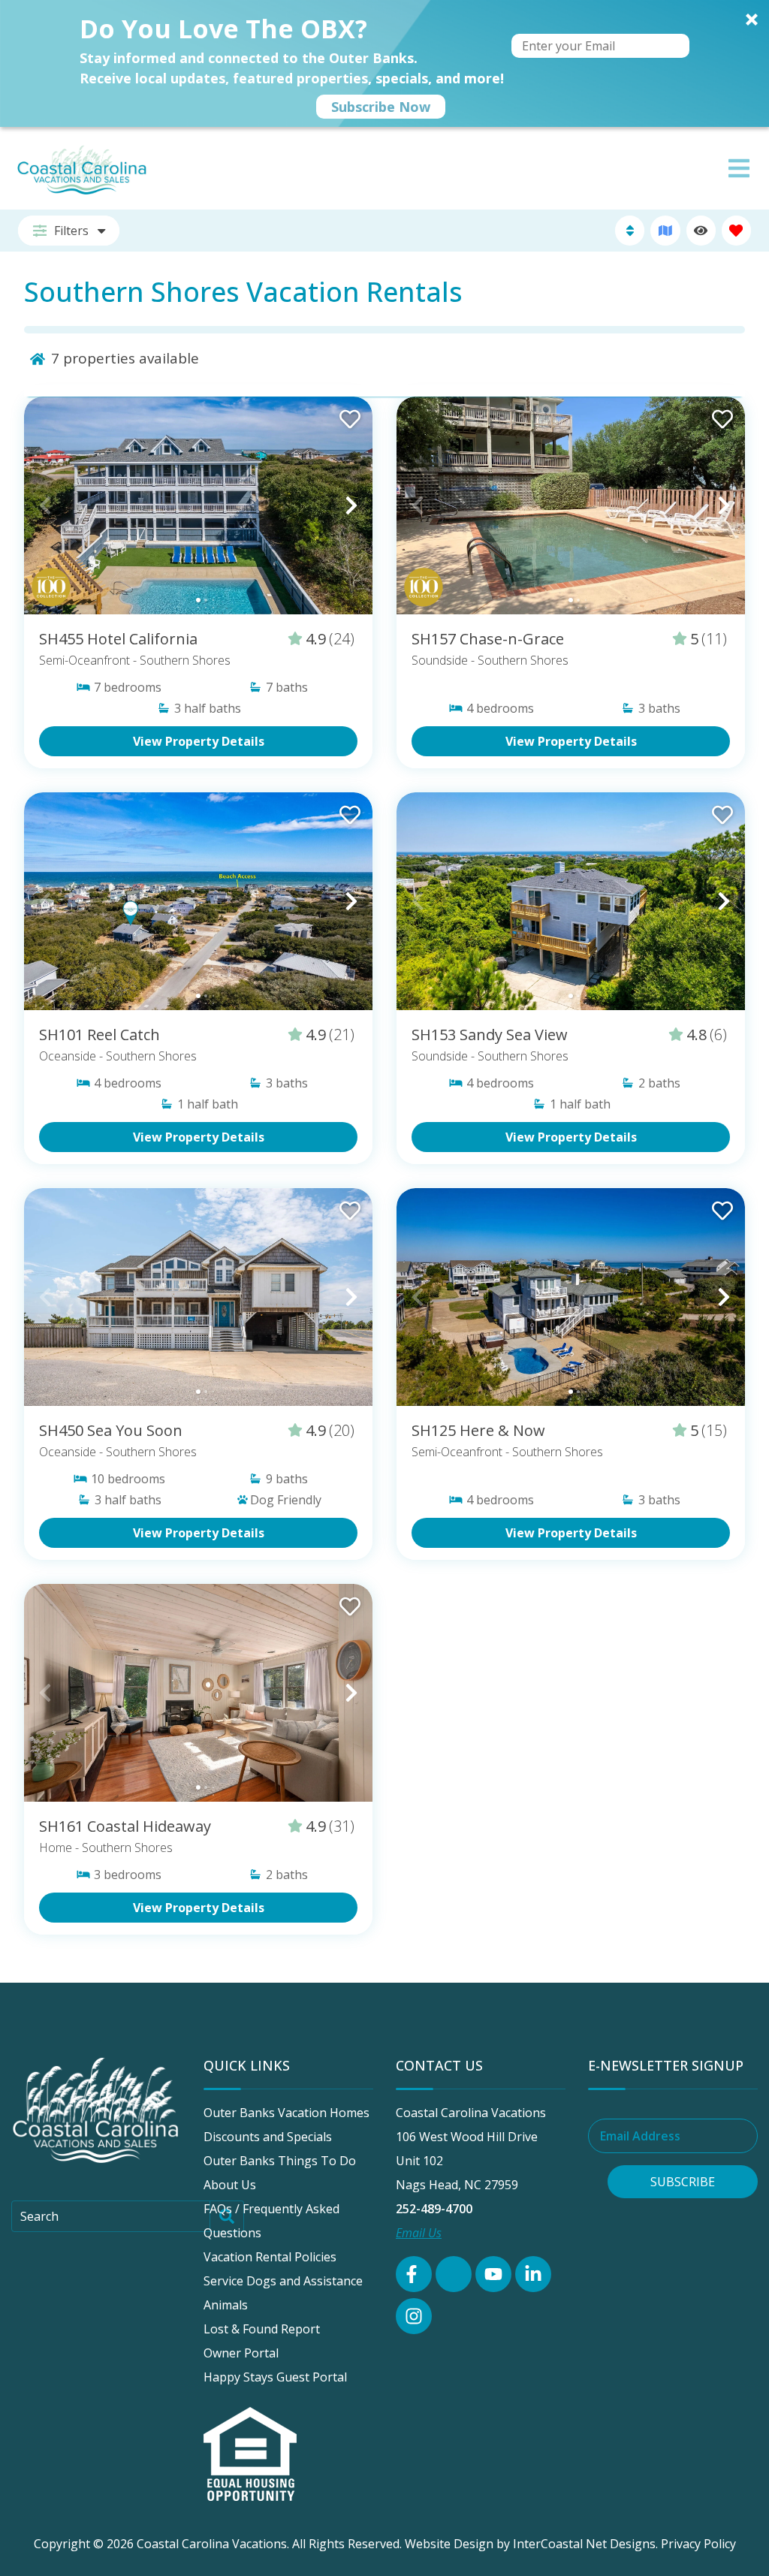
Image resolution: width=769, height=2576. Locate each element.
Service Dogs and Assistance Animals (283, 2293)
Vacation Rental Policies (270, 2257)
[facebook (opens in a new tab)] (414, 2274)
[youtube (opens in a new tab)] (493, 2274)
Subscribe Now (381, 107)
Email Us (419, 2233)
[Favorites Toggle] (736, 230)
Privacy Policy (698, 2544)
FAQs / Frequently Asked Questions (271, 2221)
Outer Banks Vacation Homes (286, 2113)
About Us (230, 2185)
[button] (384, 63)
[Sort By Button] (630, 230)
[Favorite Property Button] (348, 415)
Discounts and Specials (268, 2137)
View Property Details (199, 741)
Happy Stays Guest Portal (275, 2377)
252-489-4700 (434, 2209)
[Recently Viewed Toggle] (701, 230)
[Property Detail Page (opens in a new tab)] (198, 505)
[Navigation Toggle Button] (739, 168)
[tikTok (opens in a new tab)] (454, 2274)
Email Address (640, 2136)
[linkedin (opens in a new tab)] (533, 2274)
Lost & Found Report (262, 2329)
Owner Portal (241, 2353)
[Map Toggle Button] (665, 230)
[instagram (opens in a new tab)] (414, 2316)
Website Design (449, 2544)
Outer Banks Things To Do (280, 2161)
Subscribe (683, 2182)
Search (39, 2216)
